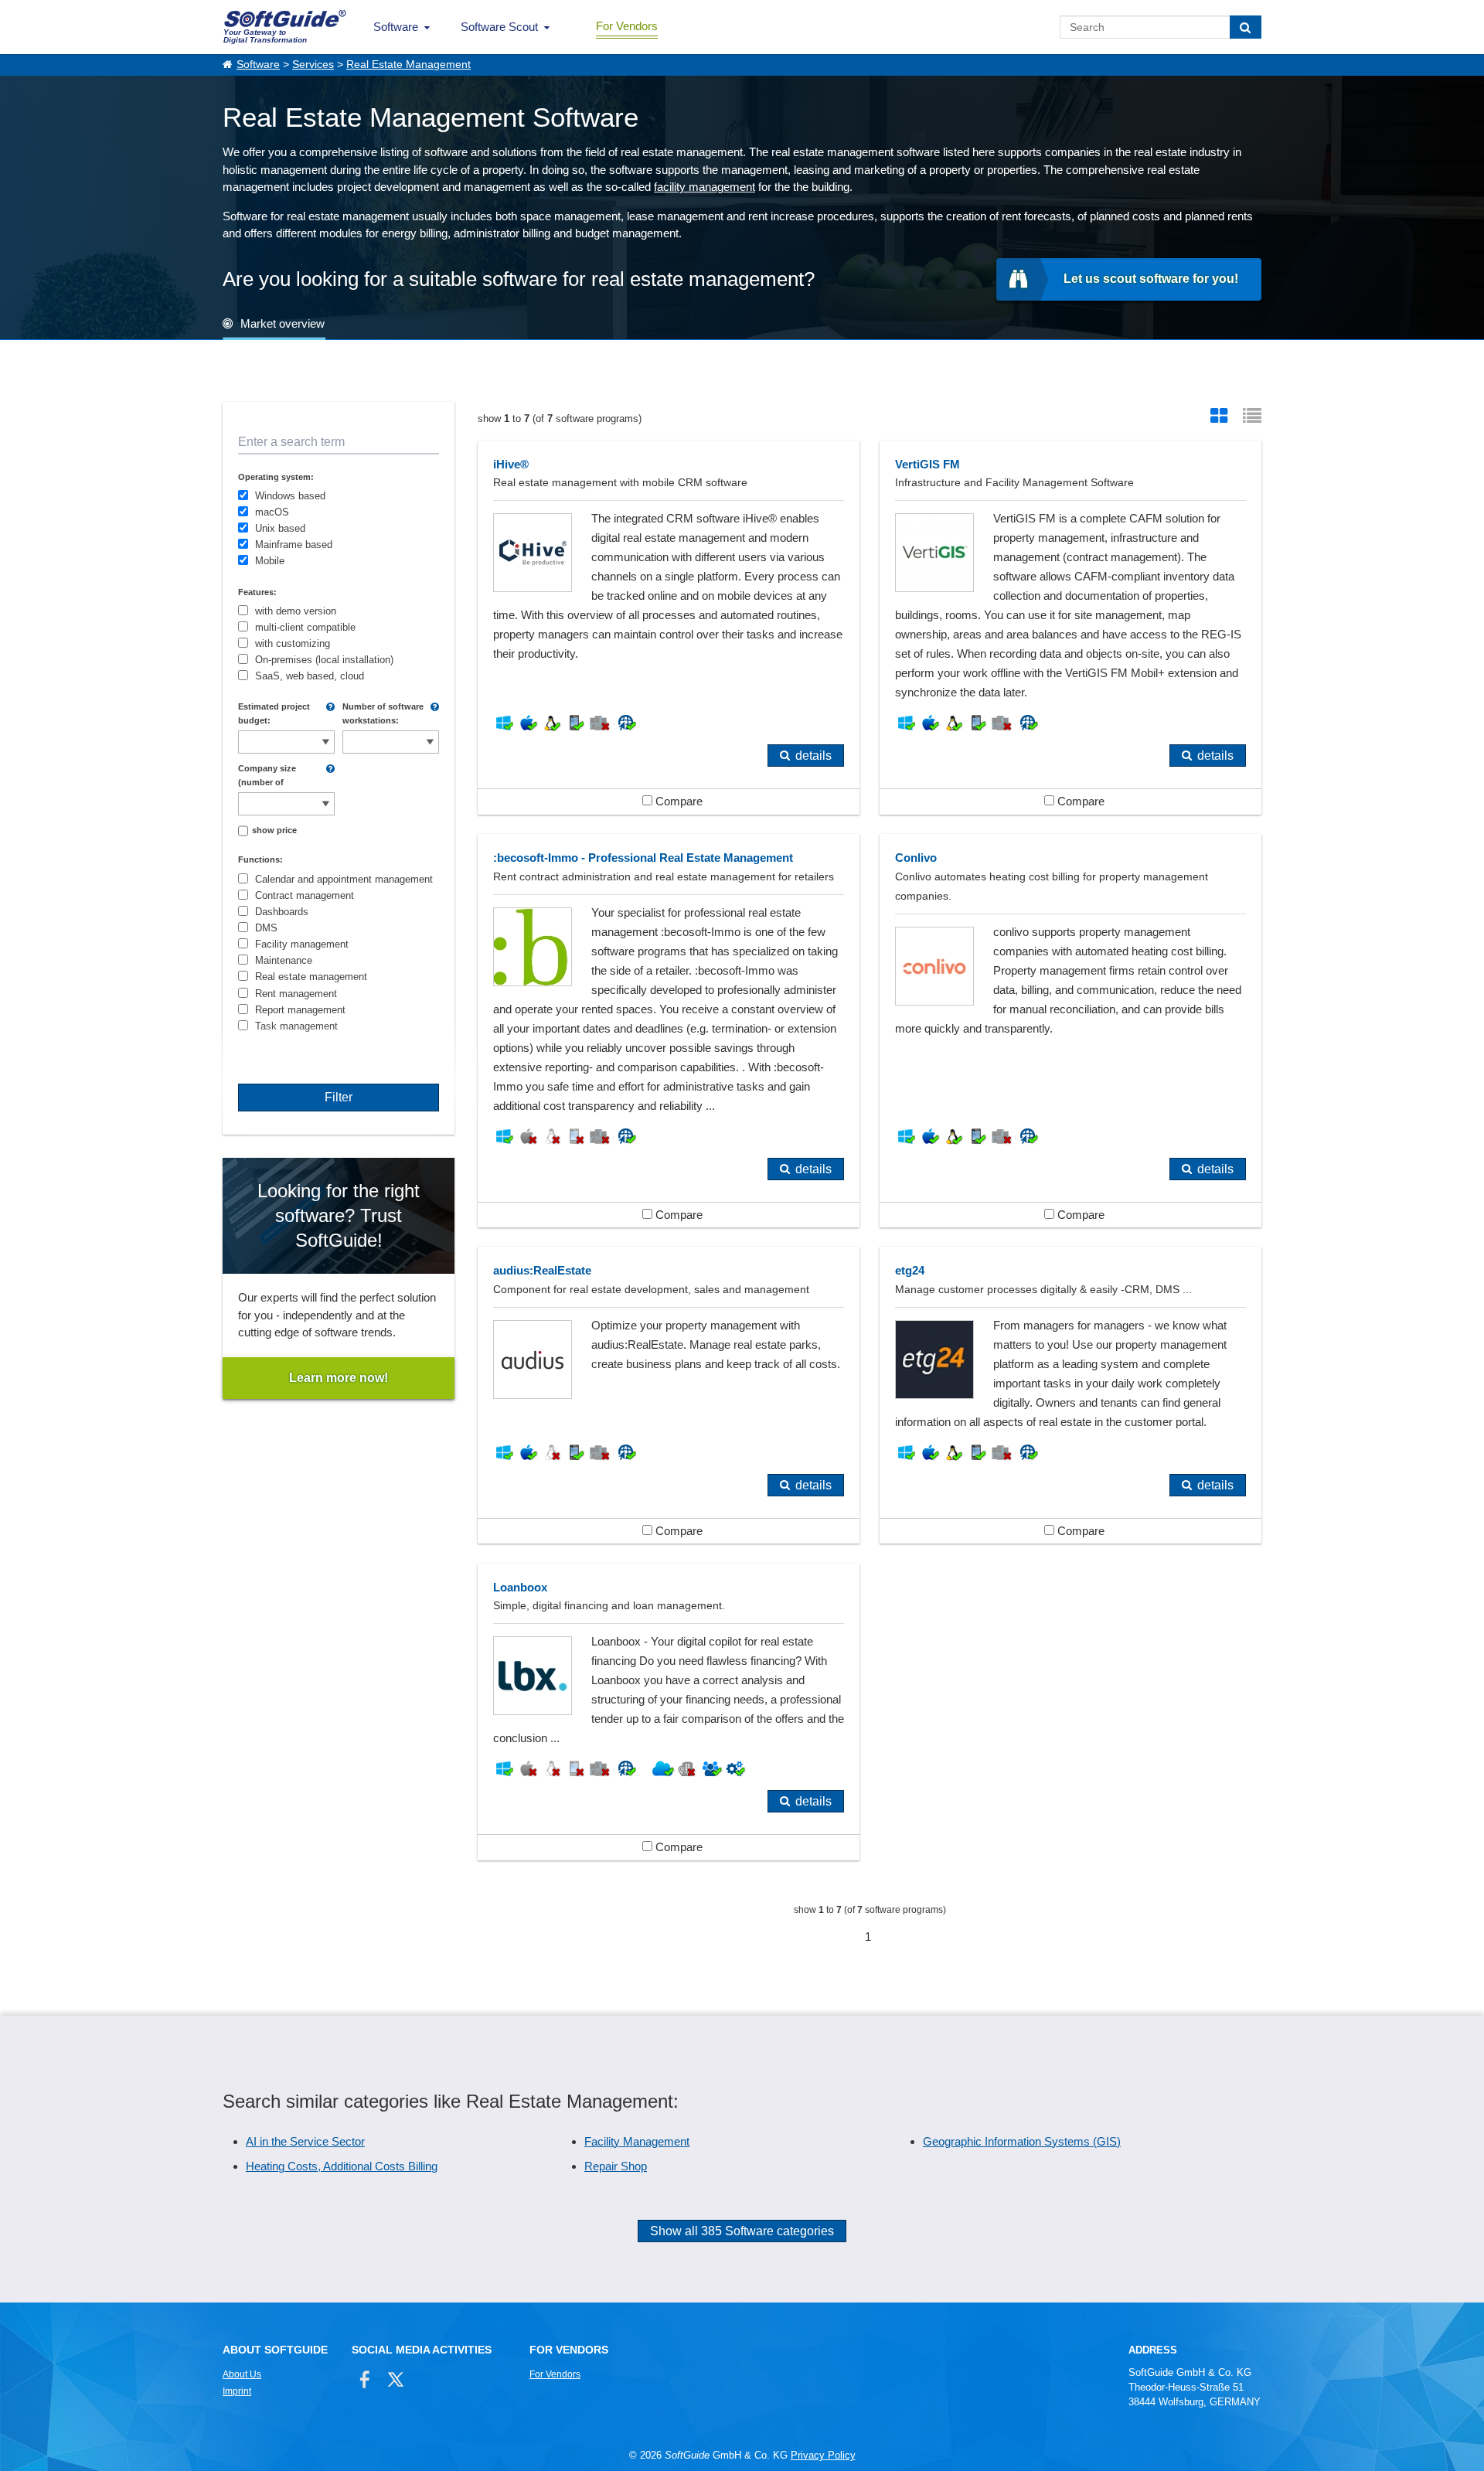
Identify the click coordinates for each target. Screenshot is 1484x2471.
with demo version (296, 611)
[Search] (1246, 27)
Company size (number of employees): (267, 776)
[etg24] (1070, 1395)
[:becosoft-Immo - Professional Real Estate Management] (669, 1031)
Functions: (260, 859)
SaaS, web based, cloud (310, 676)
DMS (266, 928)
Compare (677, 801)
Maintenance (284, 960)
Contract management (305, 895)
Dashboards (282, 912)
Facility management (302, 944)
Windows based (290, 496)
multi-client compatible (305, 627)
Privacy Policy (823, 2455)
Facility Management (637, 2141)
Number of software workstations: (383, 713)
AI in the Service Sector (305, 2141)
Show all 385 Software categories (742, 2231)
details (813, 756)
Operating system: (276, 477)
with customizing (293, 643)
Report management (300, 1010)
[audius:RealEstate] (669, 1395)
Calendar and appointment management (344, 879)
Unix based (280, 528)
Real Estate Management (408, 65)
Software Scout (499, 27)
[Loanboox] (669, 1712)
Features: (257, 592)
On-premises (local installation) (324, 660)
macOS (272, 512)
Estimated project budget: (274, 713)
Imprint (237, 2391)
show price (274, 830)
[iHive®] (669, 628)
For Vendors (627, 26)
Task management (296, 1026)
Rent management (296, 994)
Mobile (270, 561)
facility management (705, 187)
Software (396, 27)
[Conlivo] (1070, 1031)
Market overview (283, 323)
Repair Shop (616, 2166)
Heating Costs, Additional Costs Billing (342, 2166)
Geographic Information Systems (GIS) (1022, 2141)
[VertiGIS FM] (1070, 628)
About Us (242, 2374)
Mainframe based (294, 545)
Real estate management (311, 977)
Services (313, 65)
